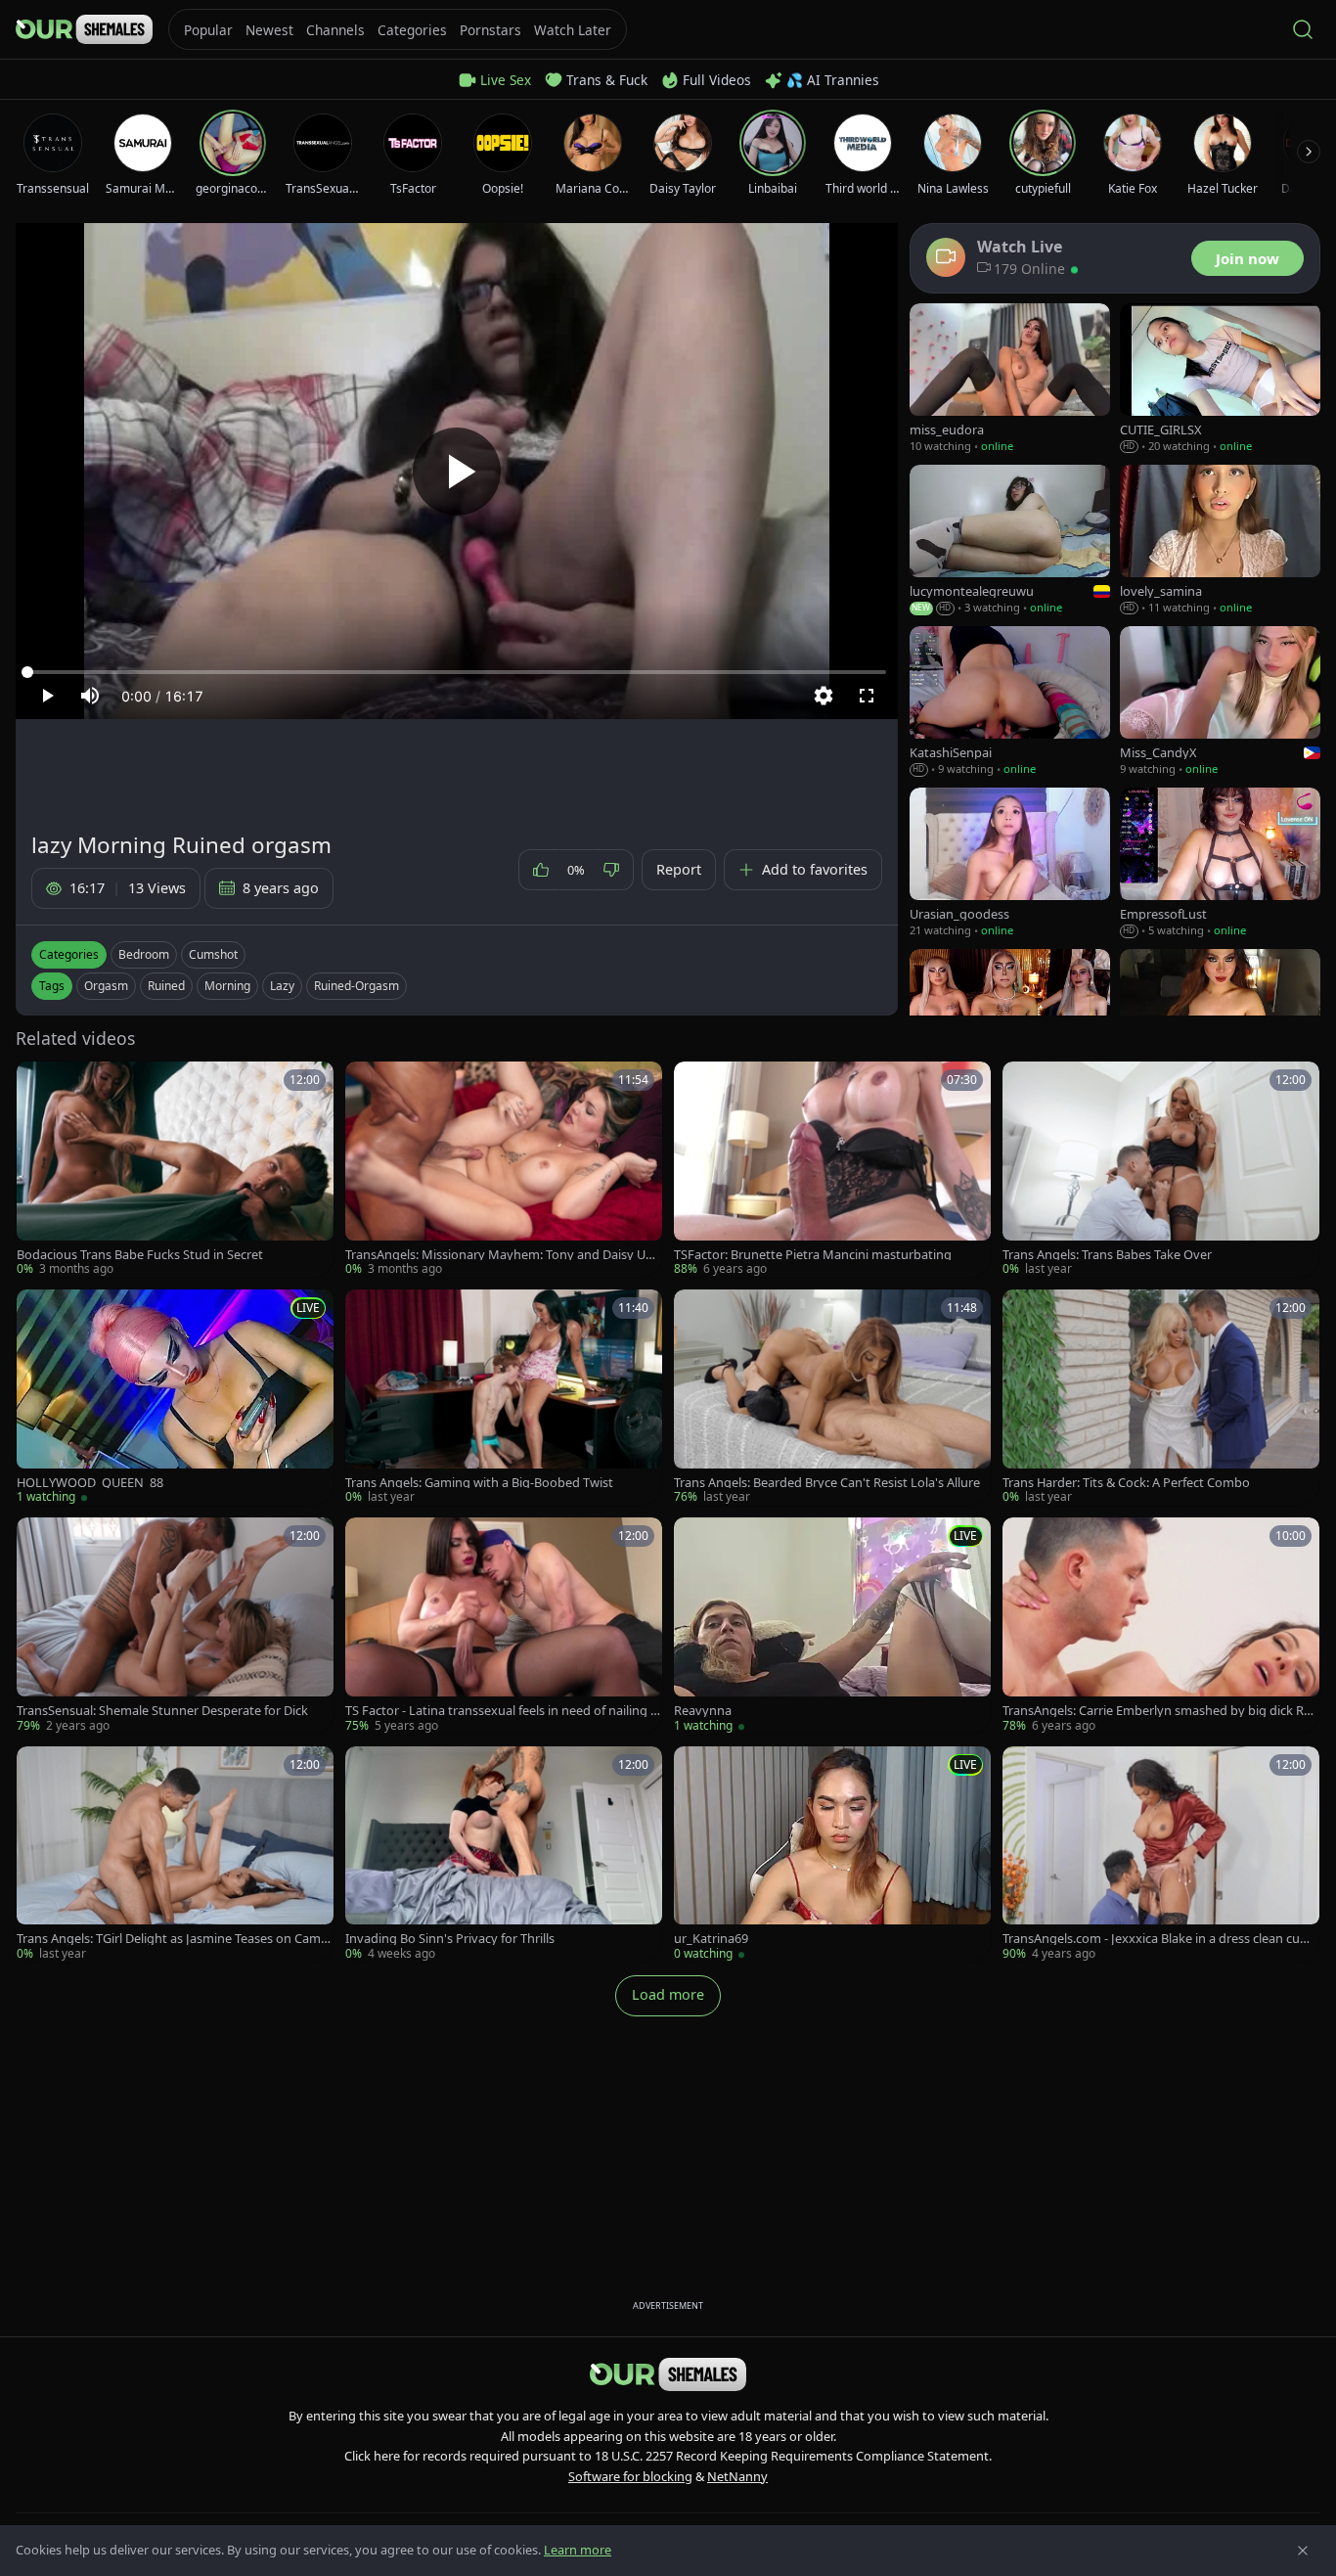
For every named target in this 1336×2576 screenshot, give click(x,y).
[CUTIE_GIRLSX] (1220, 379)
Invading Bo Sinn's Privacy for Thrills (450, 1939)
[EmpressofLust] (1220, 863)
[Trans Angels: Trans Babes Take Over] (1161, 1170)
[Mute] (90, 696)
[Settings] (824, 696)
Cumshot (213, 954)
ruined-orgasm (356, 986)
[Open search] (1303, 29)
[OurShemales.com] (84, 29)
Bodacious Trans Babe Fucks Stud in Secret (140, 1255)
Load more (668, 1994)
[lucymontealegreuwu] (1010, 541)
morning (227, 986)
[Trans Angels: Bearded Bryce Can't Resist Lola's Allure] (832, 1398)
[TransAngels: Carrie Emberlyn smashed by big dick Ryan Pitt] (1161, 1626)
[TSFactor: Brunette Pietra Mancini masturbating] (832, 1170)
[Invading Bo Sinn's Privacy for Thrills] (504, 1854)
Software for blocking (630, 2476)
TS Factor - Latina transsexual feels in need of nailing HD (502, 1711)
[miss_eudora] (1010, 379)
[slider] (457, 672)
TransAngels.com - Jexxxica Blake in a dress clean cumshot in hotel (1160, 1939)
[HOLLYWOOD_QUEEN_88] (175, 1398)
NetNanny (737, 2476)
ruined (166, 986)
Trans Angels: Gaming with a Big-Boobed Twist (479, 1483)
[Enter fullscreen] (867, 696)
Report (679, 869)
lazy (282, 986)
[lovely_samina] (1220, 541)
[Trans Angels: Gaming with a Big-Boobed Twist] (504, 1398)
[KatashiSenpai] (1010, 702)
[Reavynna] (832, 1626)
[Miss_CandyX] (1220, 702)
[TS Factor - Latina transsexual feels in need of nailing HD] (504, 1626)
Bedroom (144, 954)
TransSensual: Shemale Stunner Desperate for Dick (162, 1711)
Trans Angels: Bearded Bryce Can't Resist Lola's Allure (827, 1483)
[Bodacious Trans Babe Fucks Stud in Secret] (175, 1170)
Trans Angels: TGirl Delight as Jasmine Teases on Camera (175, 1939)
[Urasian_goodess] (1010, 863)
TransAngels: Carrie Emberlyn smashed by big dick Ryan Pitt (1160, 1711)
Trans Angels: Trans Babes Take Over (1107, 1255)
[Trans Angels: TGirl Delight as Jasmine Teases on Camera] (175, 1854)
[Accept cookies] (1303, 2551)
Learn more (578, 2550)
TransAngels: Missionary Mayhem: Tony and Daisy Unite (503, 1255)
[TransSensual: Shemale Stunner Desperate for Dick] (175, 1626)
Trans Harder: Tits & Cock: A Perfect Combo (1126, 1483)
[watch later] (38, 1083)
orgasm (106, 986)
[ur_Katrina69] (832, 1854)
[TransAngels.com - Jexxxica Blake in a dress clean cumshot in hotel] (1161, 1854)
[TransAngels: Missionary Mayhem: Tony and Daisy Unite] (504, 1170)
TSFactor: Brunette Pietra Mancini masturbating (813, 1255)
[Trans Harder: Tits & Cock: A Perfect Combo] (1161, 1398)
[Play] (457, 472)
